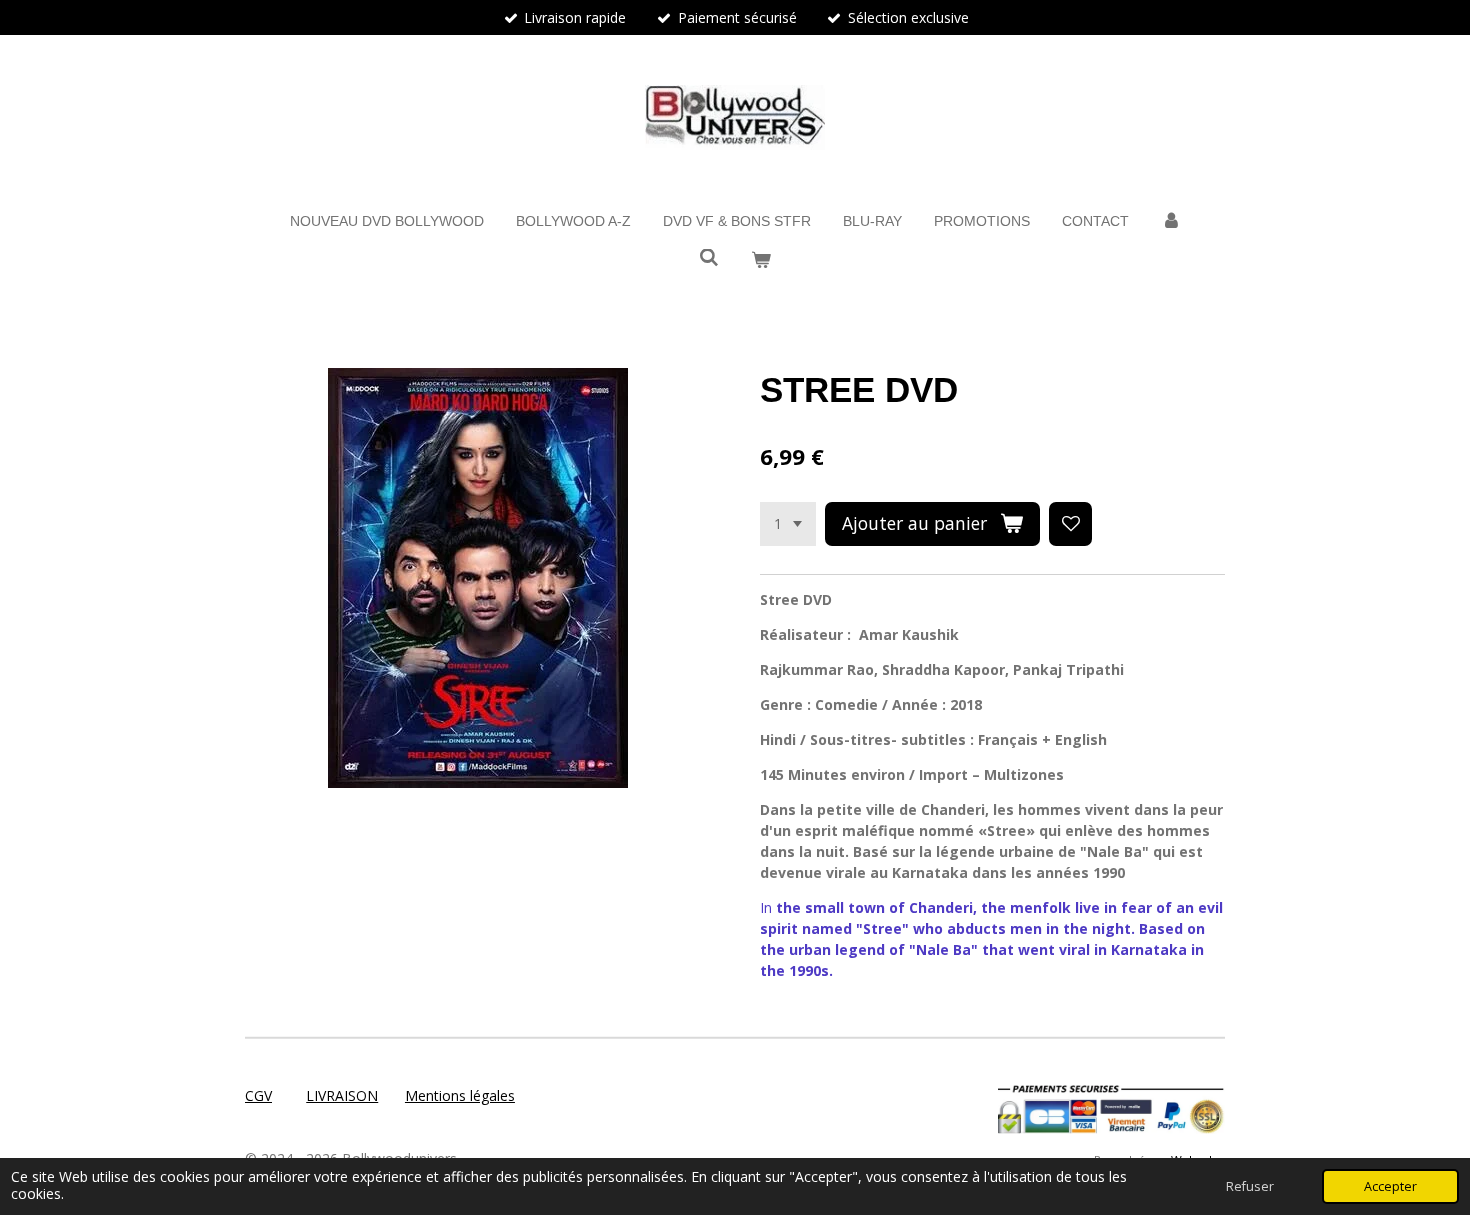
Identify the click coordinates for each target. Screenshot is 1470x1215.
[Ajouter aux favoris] (1071, 524)
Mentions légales (460, 1095)
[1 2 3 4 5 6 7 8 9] (788, 524)
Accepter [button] (1390, 1186)
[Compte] (1171, 221)
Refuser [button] (1250, 1186)
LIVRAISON (342, 1095)
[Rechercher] (709, 258)
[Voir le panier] (761, 260)
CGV (258, 1095)
